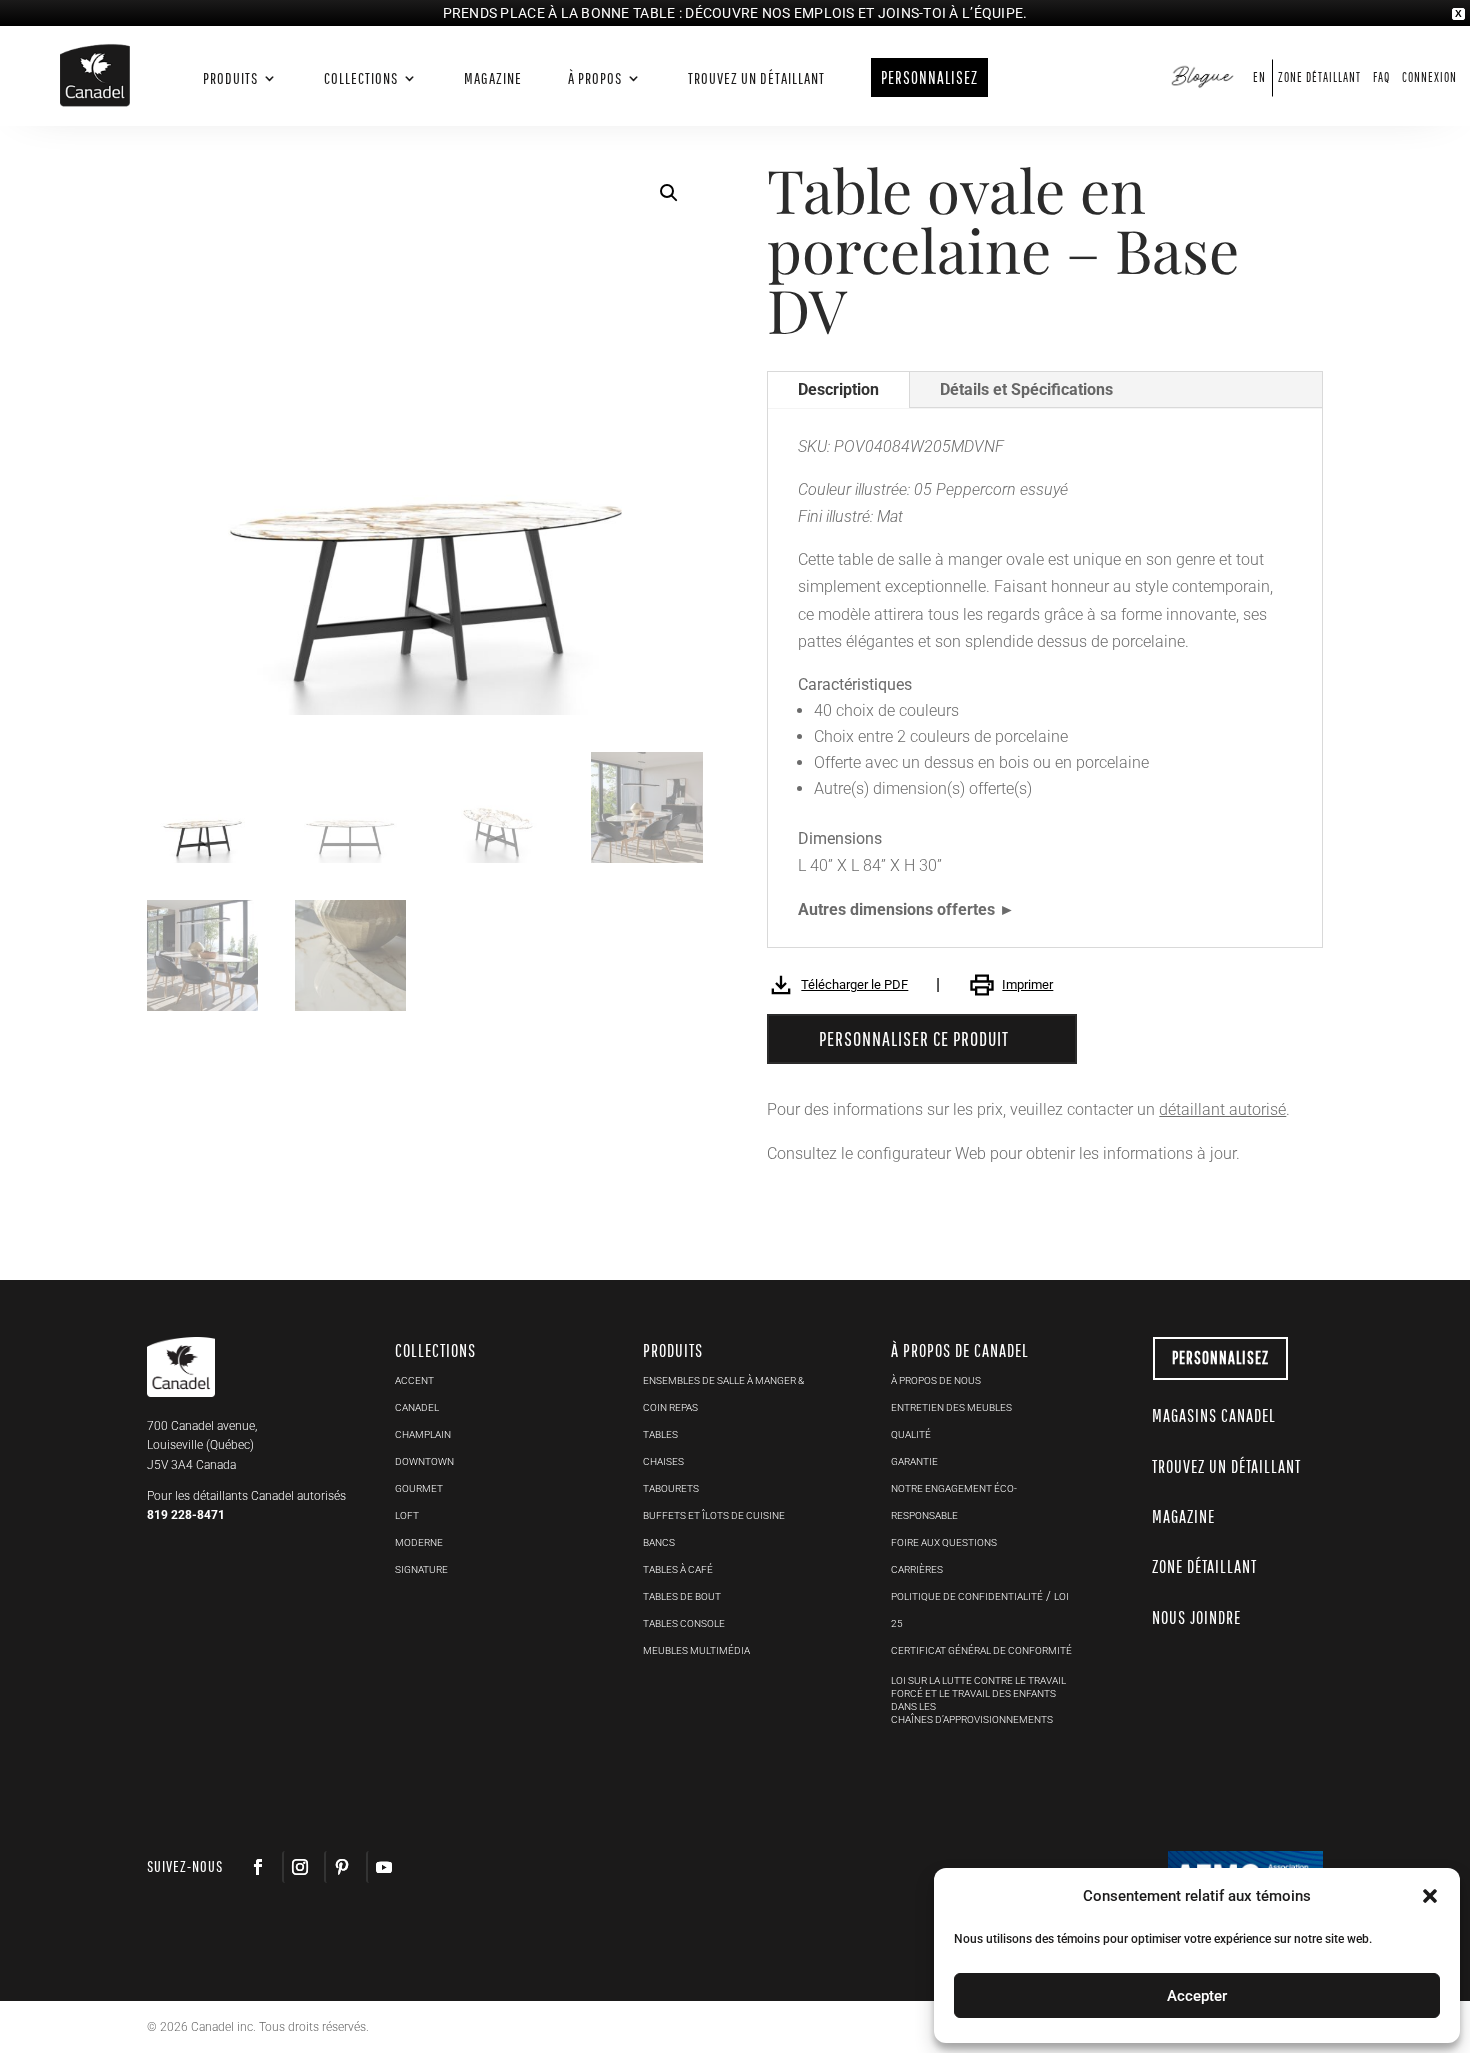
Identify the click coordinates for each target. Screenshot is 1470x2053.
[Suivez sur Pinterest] (341, 1867)
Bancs (659, 1542)
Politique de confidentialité (967, 1596)
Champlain (423, 1434)
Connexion (1429, 77)
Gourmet (419, 1488)
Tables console (684, 1623)
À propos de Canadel (960, 1350)
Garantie (914, 1461)
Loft (407, 1515)
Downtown (424, 1461)
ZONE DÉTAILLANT (1204, 1566)
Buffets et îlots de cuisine (714, 1515)
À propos (595, 78)
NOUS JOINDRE (1196, 1617)
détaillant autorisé (1222, 1109)
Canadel (417, 1407)
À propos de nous (936, 1380)
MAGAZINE (1183, 1516)
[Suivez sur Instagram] (299, 1867)
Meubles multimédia (696, 1650)
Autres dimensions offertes (896, 909)
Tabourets (671, 1488)
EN (1259, 77)
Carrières (917, 1569)
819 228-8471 (186, 1515)
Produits (230, 78)
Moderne (419, 1542)
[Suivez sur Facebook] (258, 1867)
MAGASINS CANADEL (1214, 1415)
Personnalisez (1220, 1357)
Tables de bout (682, 1596)
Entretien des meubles (951, 1407)
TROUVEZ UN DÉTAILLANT (1226, 1466)
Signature (421, 1569)
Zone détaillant (1319, 77)
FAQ (1381, 77)
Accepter (1197, 1996)
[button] (669, 193)
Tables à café (678, 1569)
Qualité (911, 1434)
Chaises (663, 1461)
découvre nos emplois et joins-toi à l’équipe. (856, 13)
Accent (414, 1380)
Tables (660, 1434)
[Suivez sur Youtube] (383, 1867)
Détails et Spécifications (1026, 389)
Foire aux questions (944, 1542)
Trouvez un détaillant (756, 78)
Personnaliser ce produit (914, 1038)
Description (838, 389)
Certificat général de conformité (981, 1650)
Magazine (493, 78)
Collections (361, 78)
